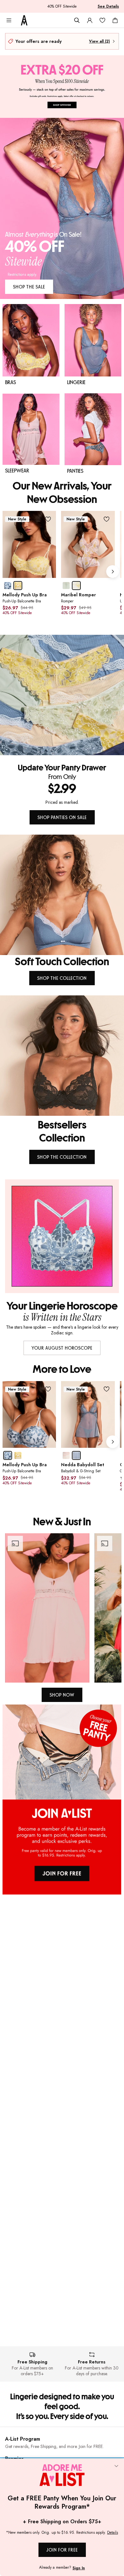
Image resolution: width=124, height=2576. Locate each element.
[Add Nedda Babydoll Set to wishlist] (107, 1389)
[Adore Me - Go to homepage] (24, 20)
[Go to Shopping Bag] (115, 20)
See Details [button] (108, 6)
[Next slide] (113, 572)
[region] (62, 1608)
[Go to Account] (90, 20)
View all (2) (99, 41)
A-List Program (23, 2439)
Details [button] (113, 2533)
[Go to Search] (77, 20)
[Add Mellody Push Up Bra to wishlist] (48, 519)
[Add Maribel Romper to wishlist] (107, 519)
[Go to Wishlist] (102, 20)
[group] (62, 572)
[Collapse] (116, 2466)
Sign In (79, 2568)
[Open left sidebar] (9, 20)
